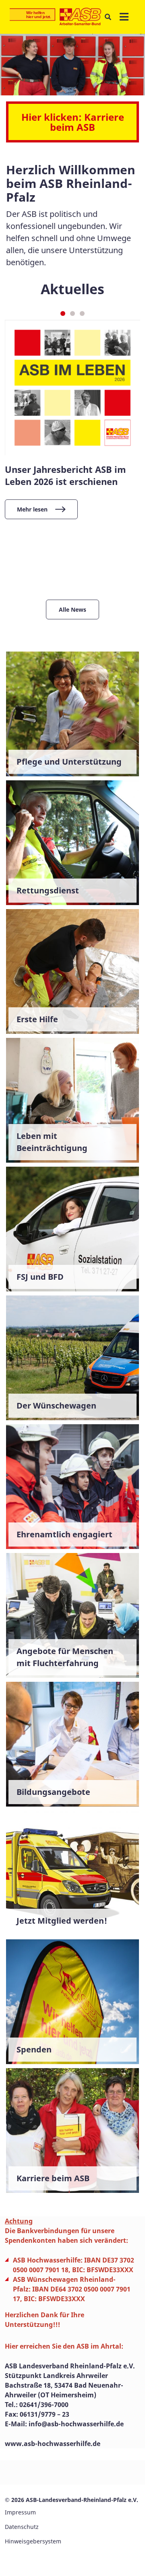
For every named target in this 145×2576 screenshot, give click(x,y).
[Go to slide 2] (72, 313)
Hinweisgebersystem (33, 2541)
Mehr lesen (32, 509)
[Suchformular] (108, 17)
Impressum (20, 2512)
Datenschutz (22, 2527)
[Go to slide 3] (82, 313)
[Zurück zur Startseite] (55, 17)
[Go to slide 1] (63, 313)
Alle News (72, 609)
